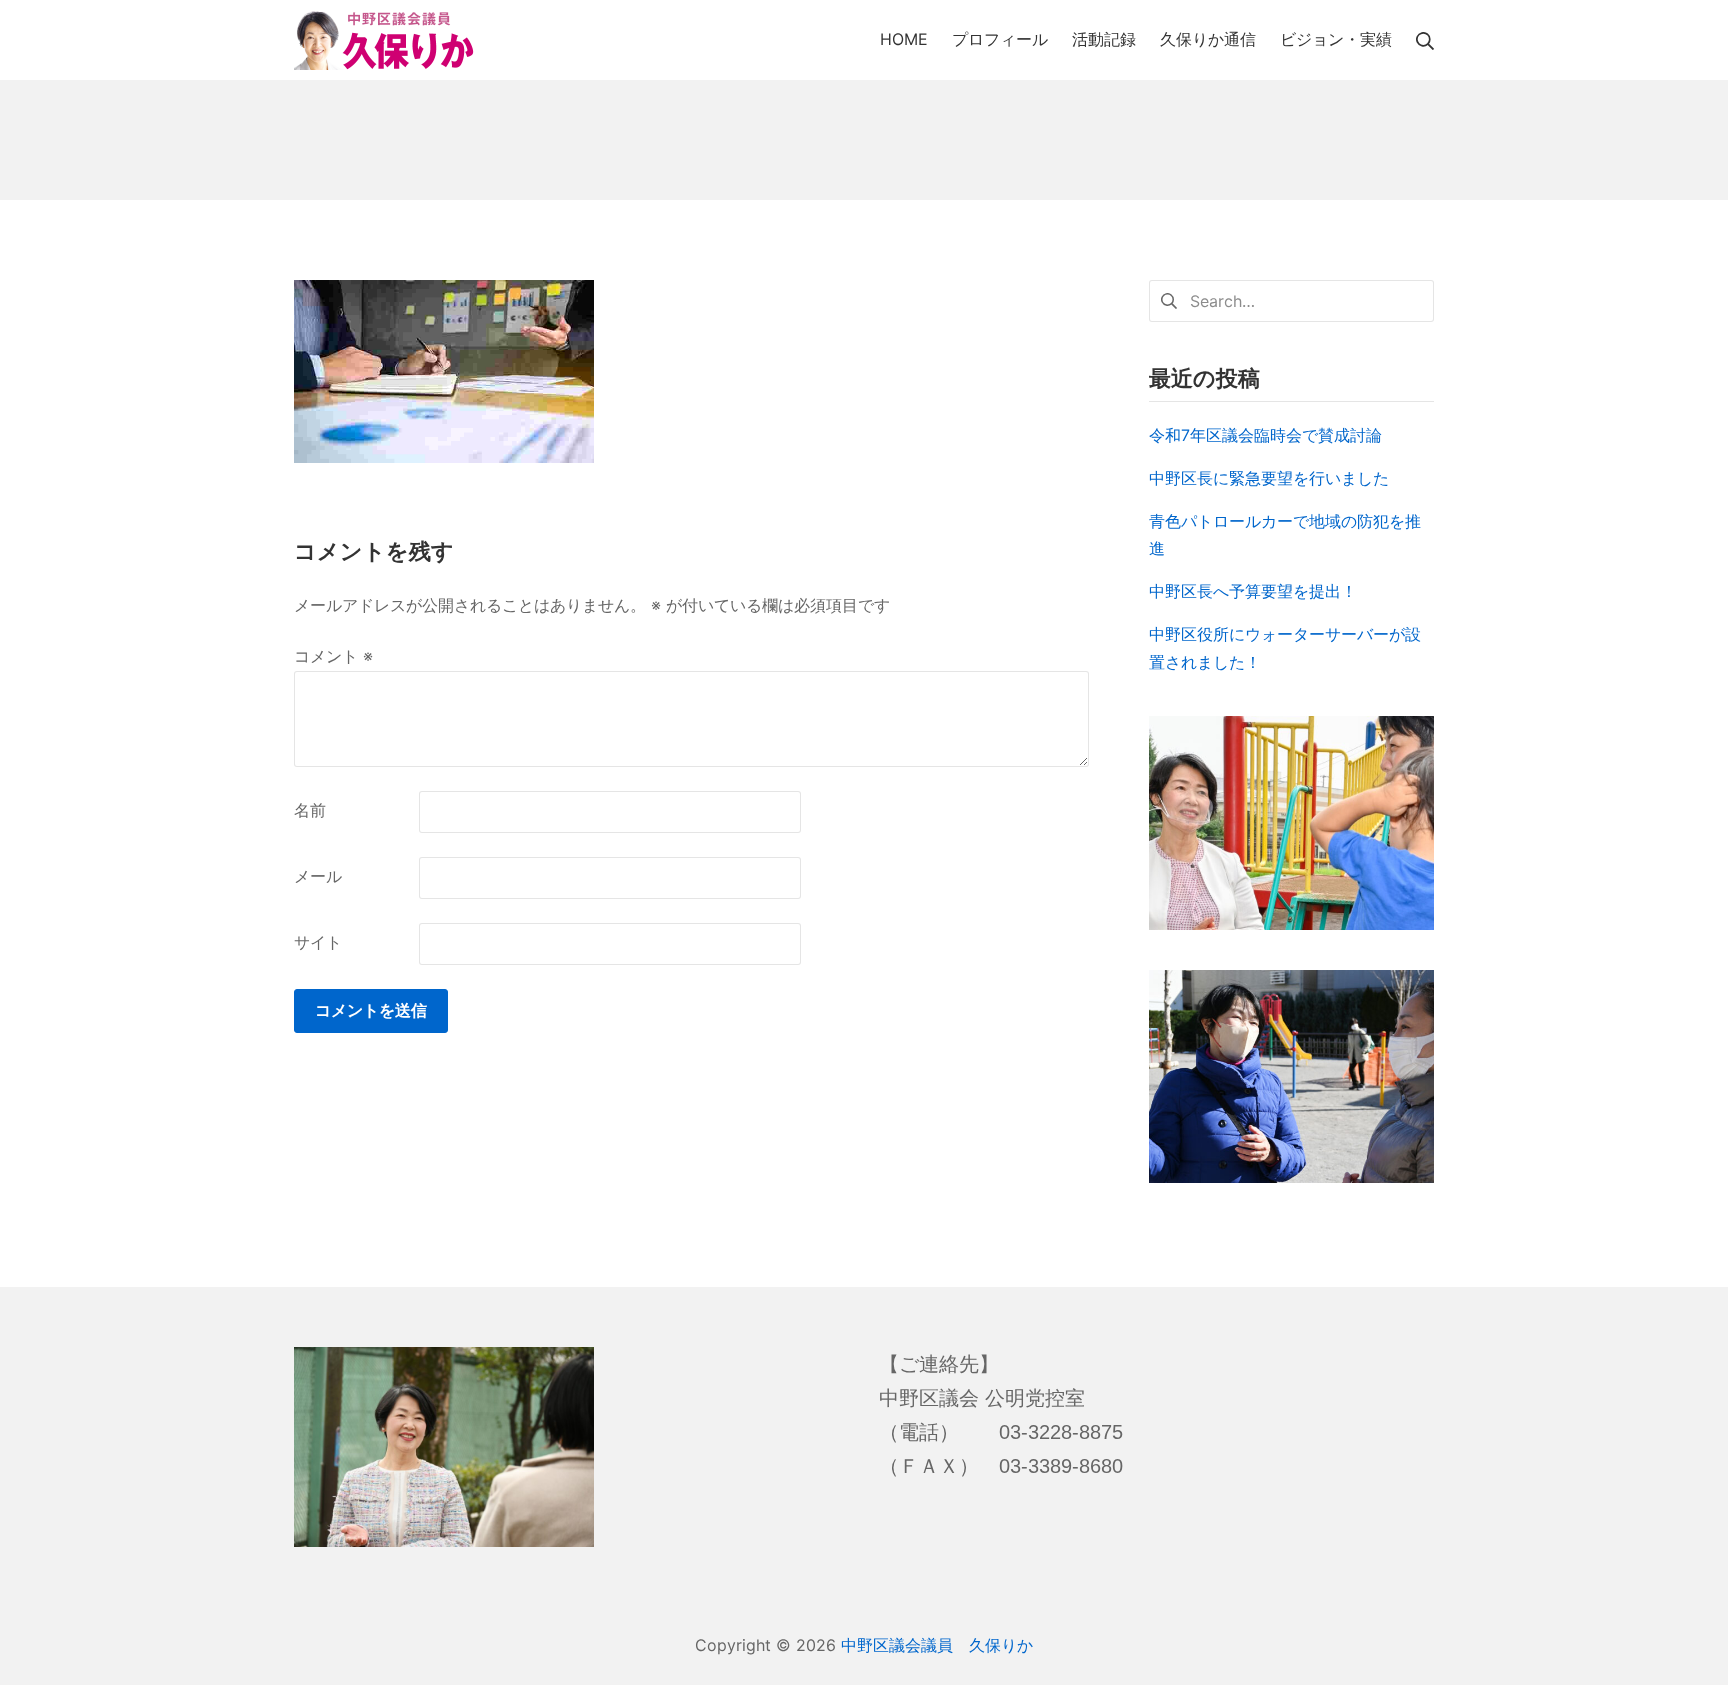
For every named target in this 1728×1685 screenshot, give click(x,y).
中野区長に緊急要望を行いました (1269, 478)
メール (318, 876)
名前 (310, 810)
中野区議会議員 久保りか (937, 1645)
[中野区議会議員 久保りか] (384, 40)
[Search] (1425, 39)
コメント (333, 656)
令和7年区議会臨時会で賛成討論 (1265, 435)
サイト (318, 942)
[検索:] (1291, 299)
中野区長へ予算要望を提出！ (1253, 591)
